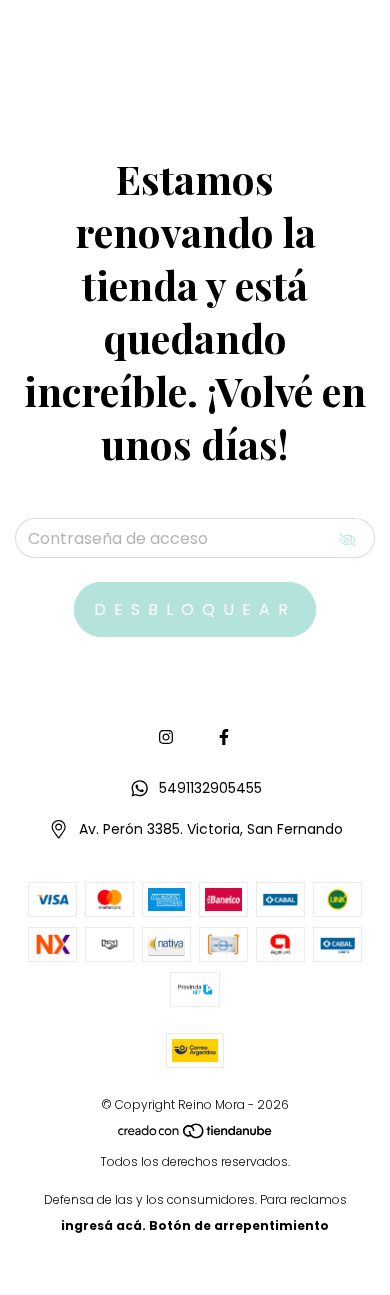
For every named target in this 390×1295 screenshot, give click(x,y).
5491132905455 (210, 788)
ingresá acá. (103, 1225)
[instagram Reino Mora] (166, 737)
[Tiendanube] (196, 1135)
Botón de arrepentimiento (239, 1225)
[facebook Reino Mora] (224, 737)
